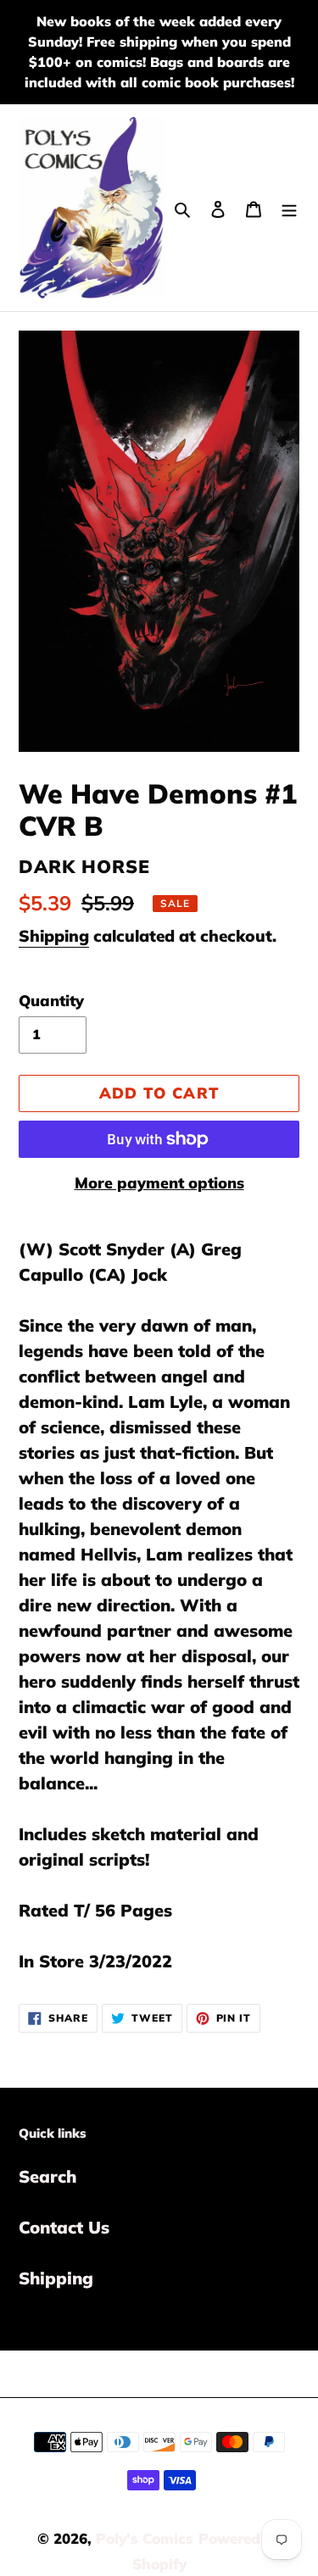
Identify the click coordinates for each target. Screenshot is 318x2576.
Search (47, 2176)
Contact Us (64, 2227)
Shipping (54, 936)
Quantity (51, 1001)
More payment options (159, 1183)
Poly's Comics (145, 2538)
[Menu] (289, 208)
